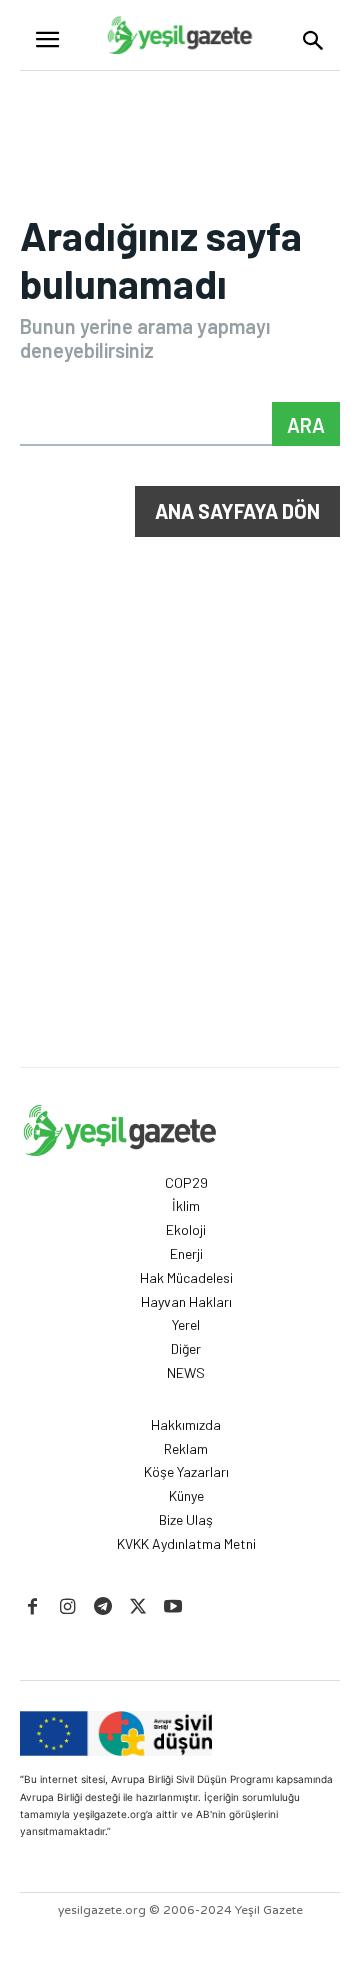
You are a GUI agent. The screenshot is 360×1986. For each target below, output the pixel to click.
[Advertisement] (180, 877)
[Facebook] (32, 1607)
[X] (138, 1607)
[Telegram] (102, 1607)
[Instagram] (67, 1607)
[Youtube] (173, 1607)
